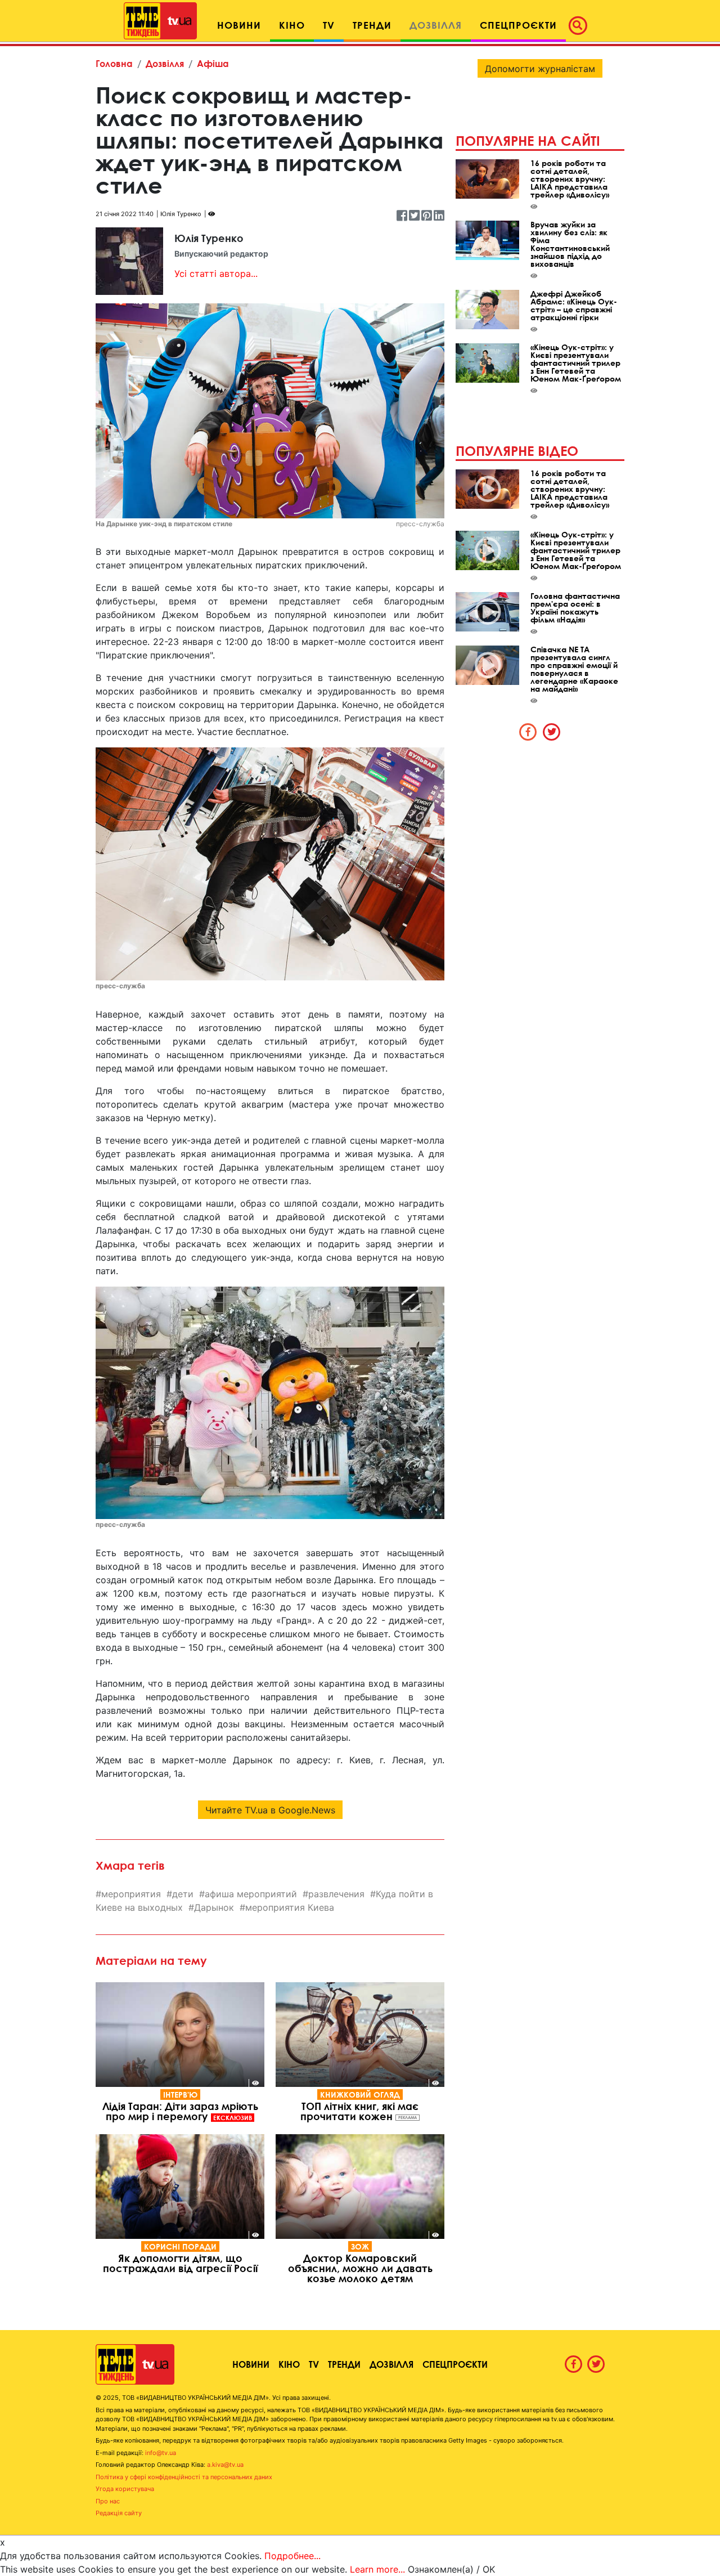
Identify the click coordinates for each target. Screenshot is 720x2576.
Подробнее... (292, 2556)
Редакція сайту (119, 2513)
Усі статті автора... (216, 274)
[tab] (528, 732)
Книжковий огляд (360, 2095)
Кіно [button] (292, 25)
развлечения (336, 1894)
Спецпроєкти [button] (518, 25)
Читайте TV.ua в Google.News (270, 1810)
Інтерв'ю (180, 2095)
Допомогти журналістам (540, 69)
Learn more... (377, 2569)
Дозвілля (165, 63)
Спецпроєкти (455, 2364)
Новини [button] (239, 25)
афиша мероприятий (251, 1894)
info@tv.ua (161, 2453)
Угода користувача (125, 2489)
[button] (581, 25)
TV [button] (329, 25)
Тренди (344, 2364)
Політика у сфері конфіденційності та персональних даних (184, 2477)
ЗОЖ (360, 2246)
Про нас (108, 2501)
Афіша (213, 63)
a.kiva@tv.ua (225, 2465)
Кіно (289, 2364)
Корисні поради (180, 2246)
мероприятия (131, 1894)
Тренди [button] (372, 25)
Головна (114, 63)
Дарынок (214, 1907)
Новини (251, 2364)
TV (314, 2364)
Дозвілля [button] (436, 25)
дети (183, 1894)
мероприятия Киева (290, 1907)
